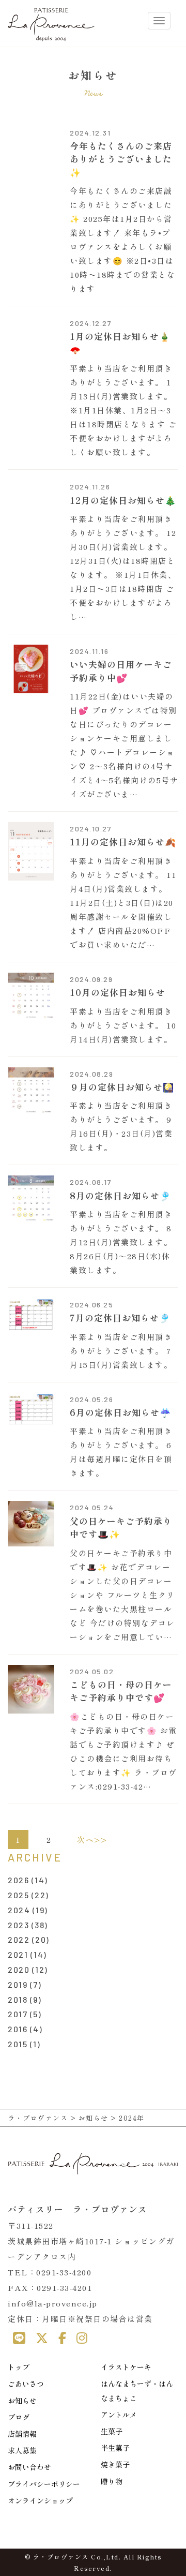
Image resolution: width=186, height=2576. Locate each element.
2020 (19, 1969)
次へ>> (92, 1840)
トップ (19, 2367)
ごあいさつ (26, 2384)
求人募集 (22, 2450)
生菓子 (112, 2431)
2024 (19, 1910)
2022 (19, 1939)
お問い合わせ (29, 2467)
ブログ (19, 2417)
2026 (18, 1880)
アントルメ (119, 2415)
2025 (18, 1895)
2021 (18, 1954)
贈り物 (112, 2481)
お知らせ (22, 2401)
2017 (18, 2014)
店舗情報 (22, 2434)
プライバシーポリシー (44, 2484)
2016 (18, 2029)
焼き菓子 (115, 2464)
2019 (18, 1984)
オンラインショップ (40, 2500)
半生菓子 (115, 2448)
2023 (18, 1925)
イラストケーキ (126, 2367)
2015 (18, 2044)
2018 (18, 1999)
